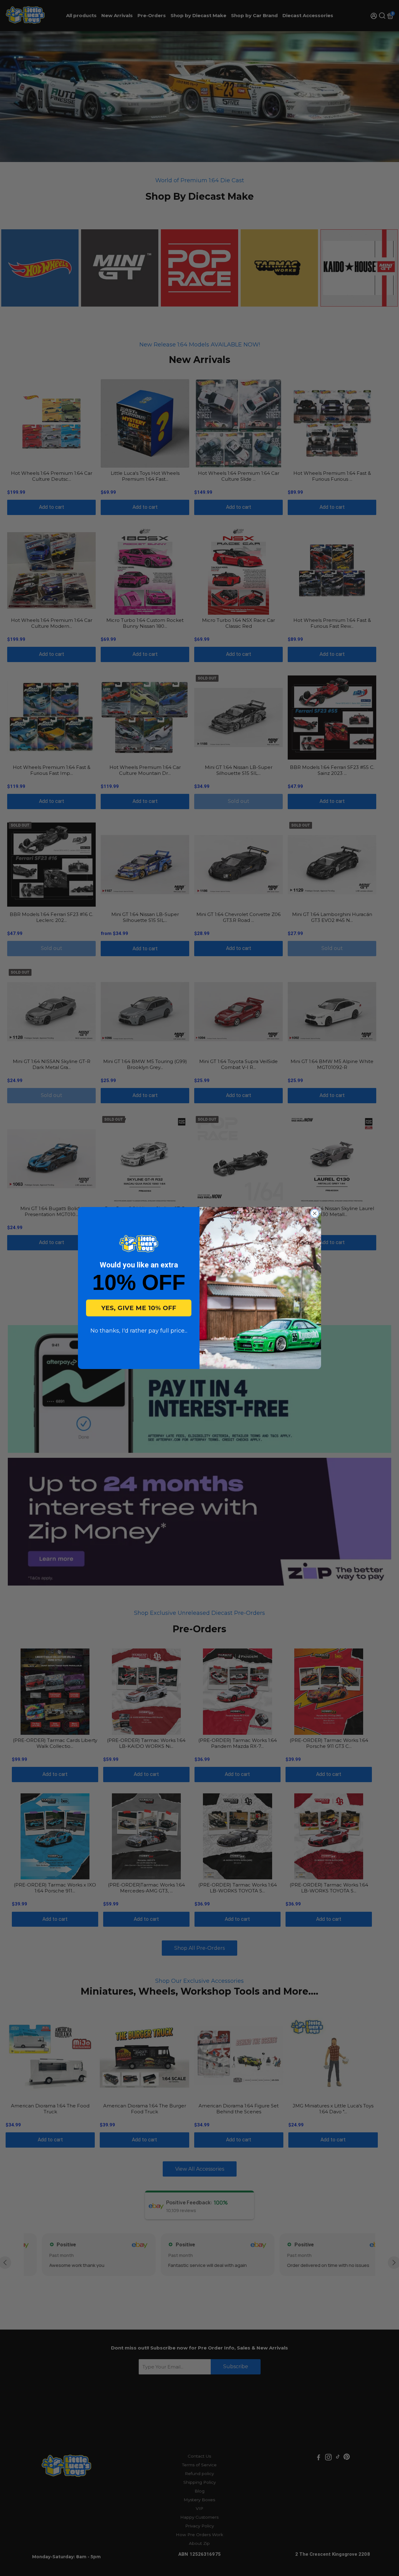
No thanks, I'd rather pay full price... (139, 1331)
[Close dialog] (315, 1213)
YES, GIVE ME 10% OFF (139, 1308)
